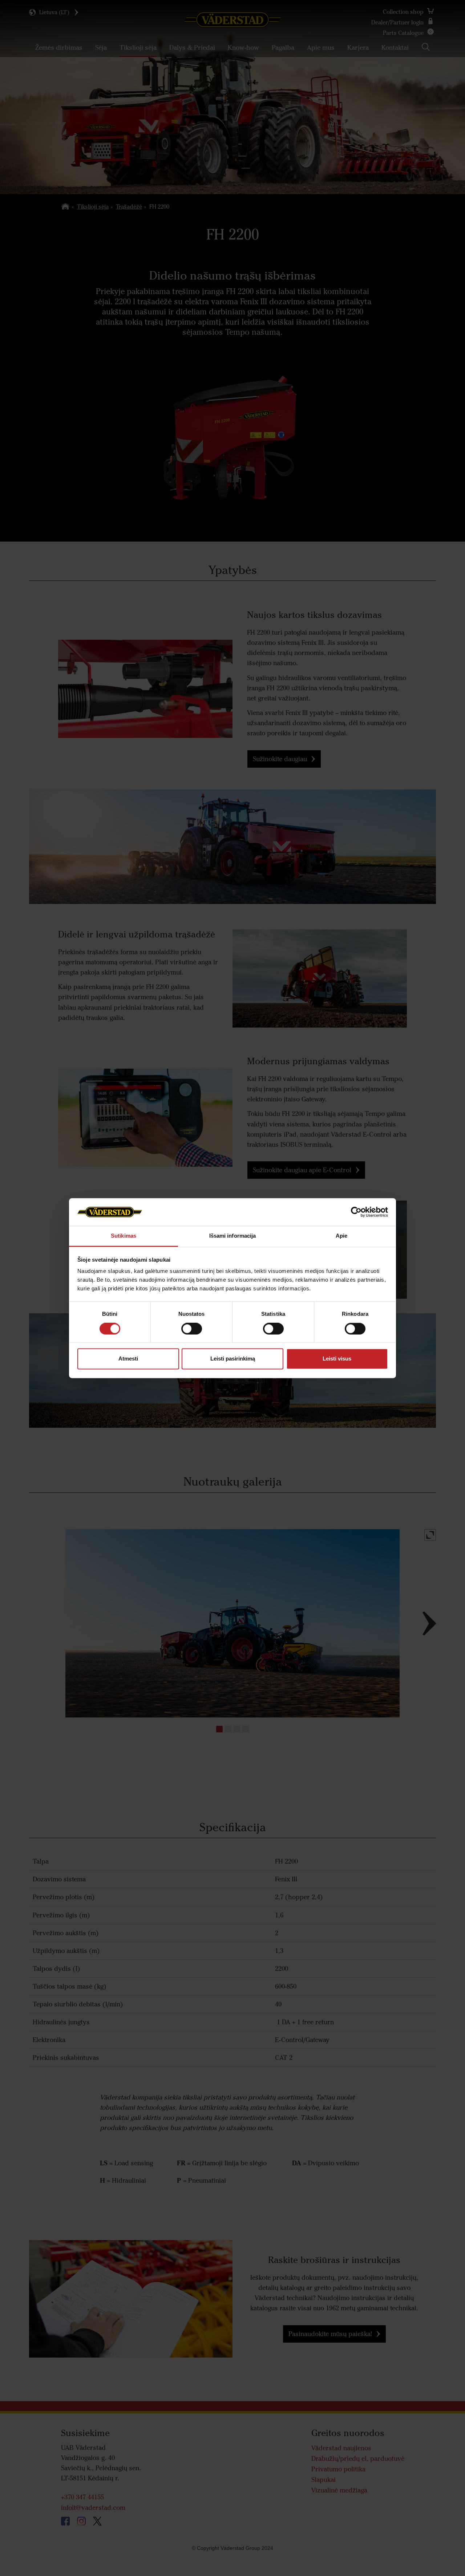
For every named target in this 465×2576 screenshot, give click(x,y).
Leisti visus (337, 1359)
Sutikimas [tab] (124, 1236)
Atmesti (128, 1359)
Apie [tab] (341, 1236)
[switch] (192, 1334)
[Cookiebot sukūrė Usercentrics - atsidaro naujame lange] (356, 1212)
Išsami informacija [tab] (233, 1236)
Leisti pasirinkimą (233, 1359)
